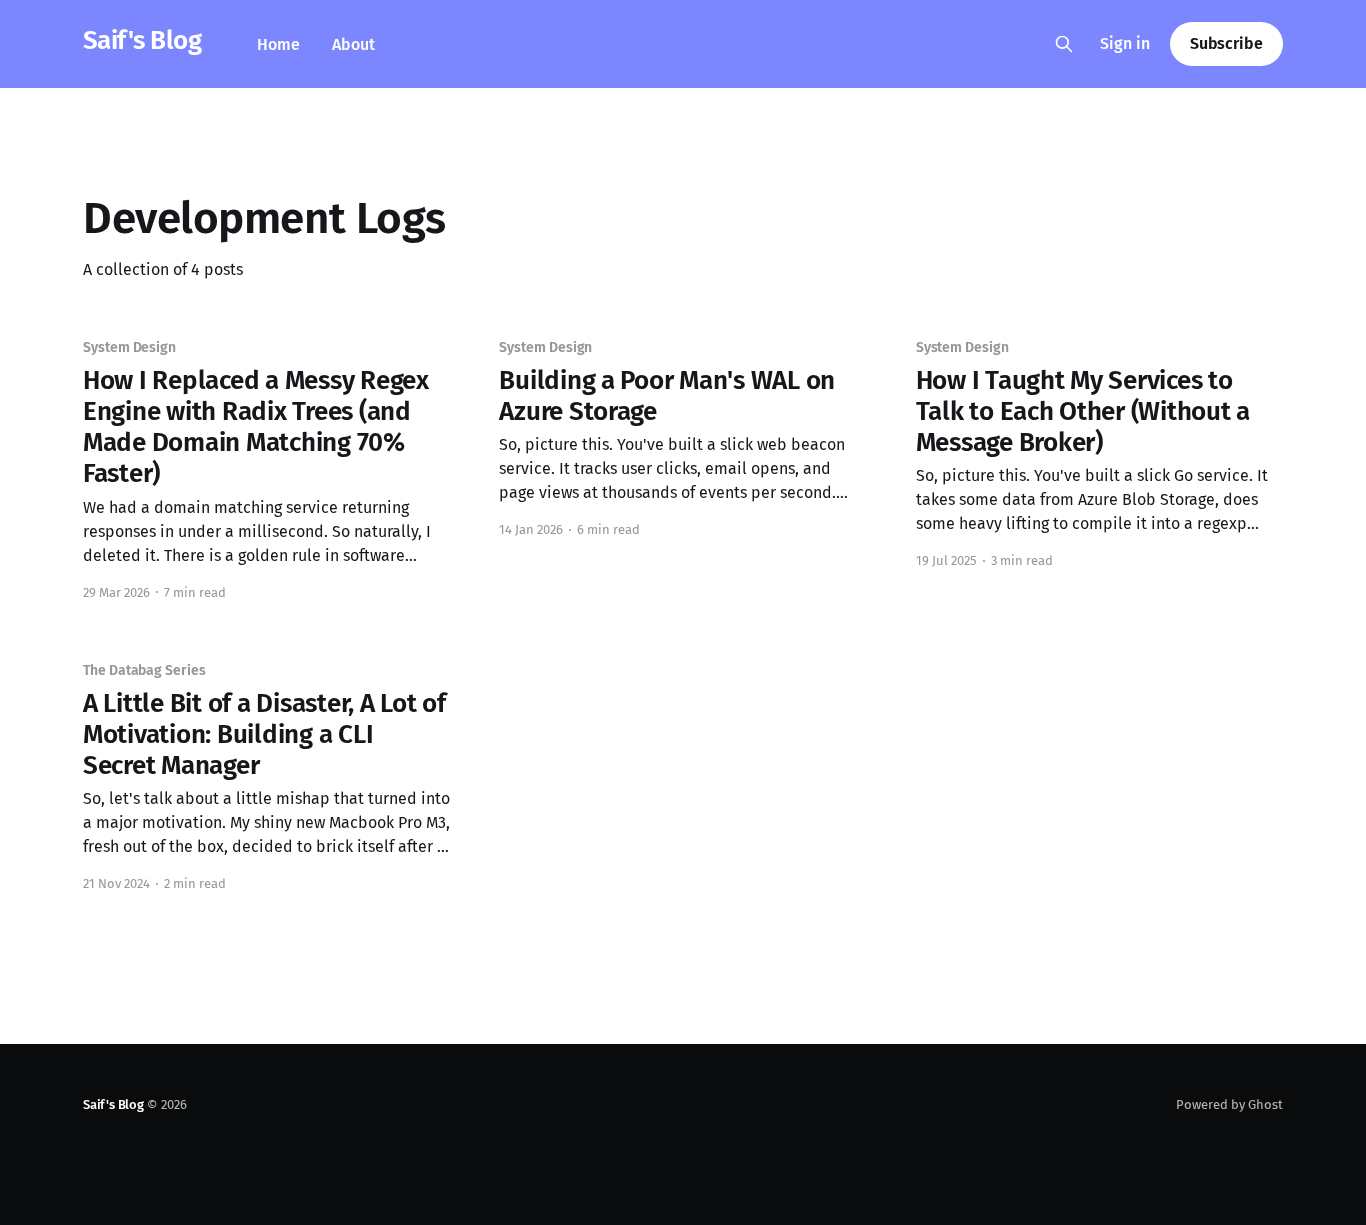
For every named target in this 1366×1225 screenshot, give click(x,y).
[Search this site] (1064, 44)
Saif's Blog (142, 41)
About (353, 44)
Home (278, 44)
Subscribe (1226, 43)
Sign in (1125, 43)
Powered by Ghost (1229, 1104)
